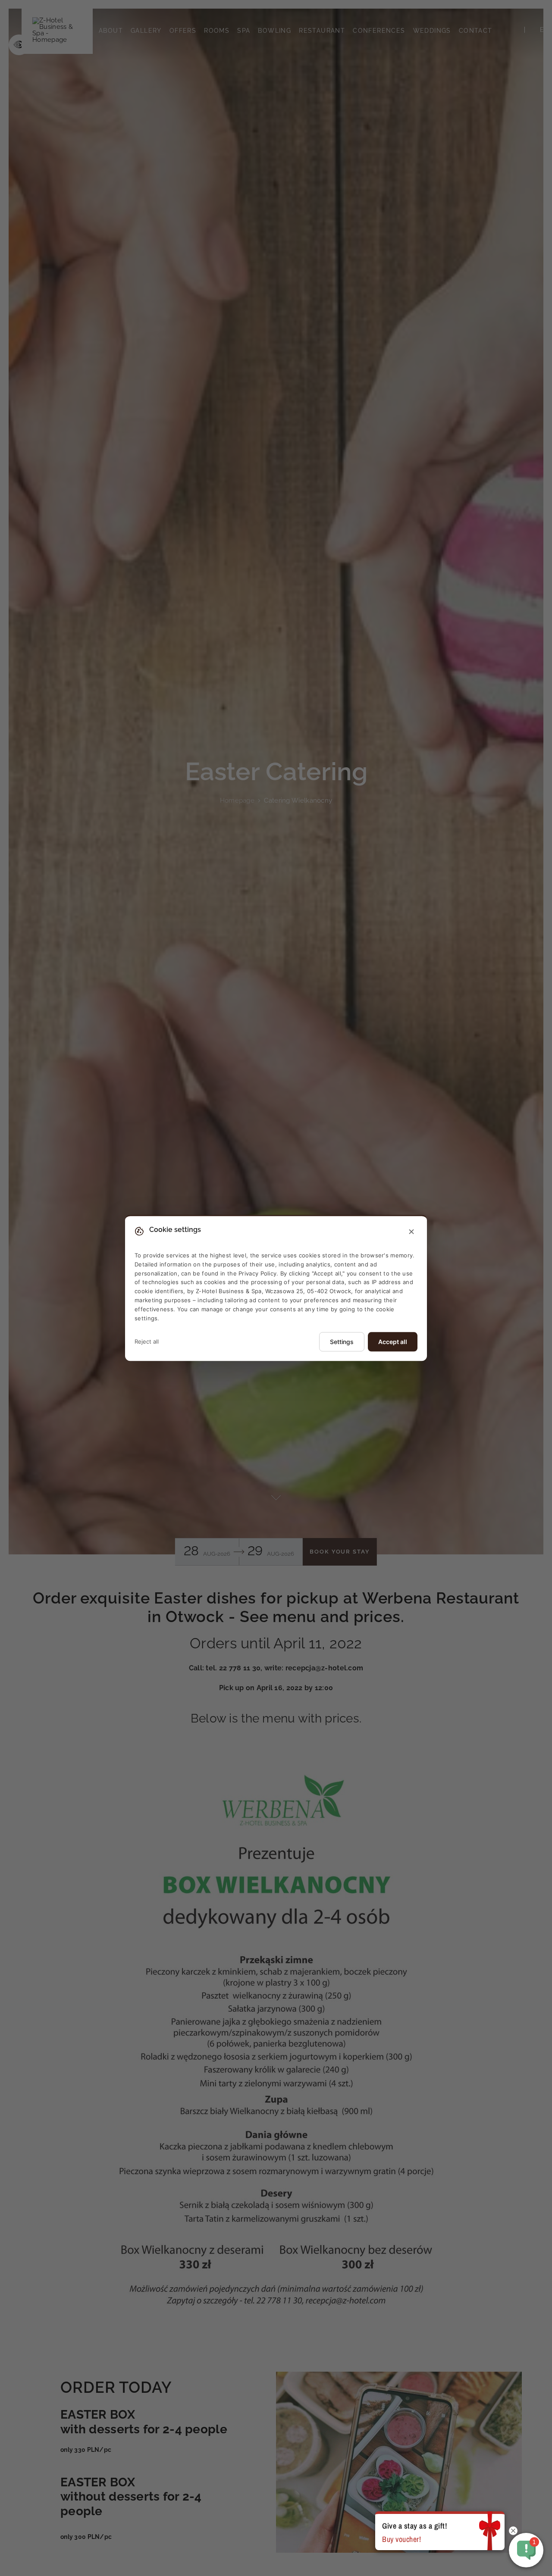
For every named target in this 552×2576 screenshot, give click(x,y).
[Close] (411, 1232)
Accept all (393, 1342)
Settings (342, 1342)
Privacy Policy (257, 1273)
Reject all (147, 1341)
